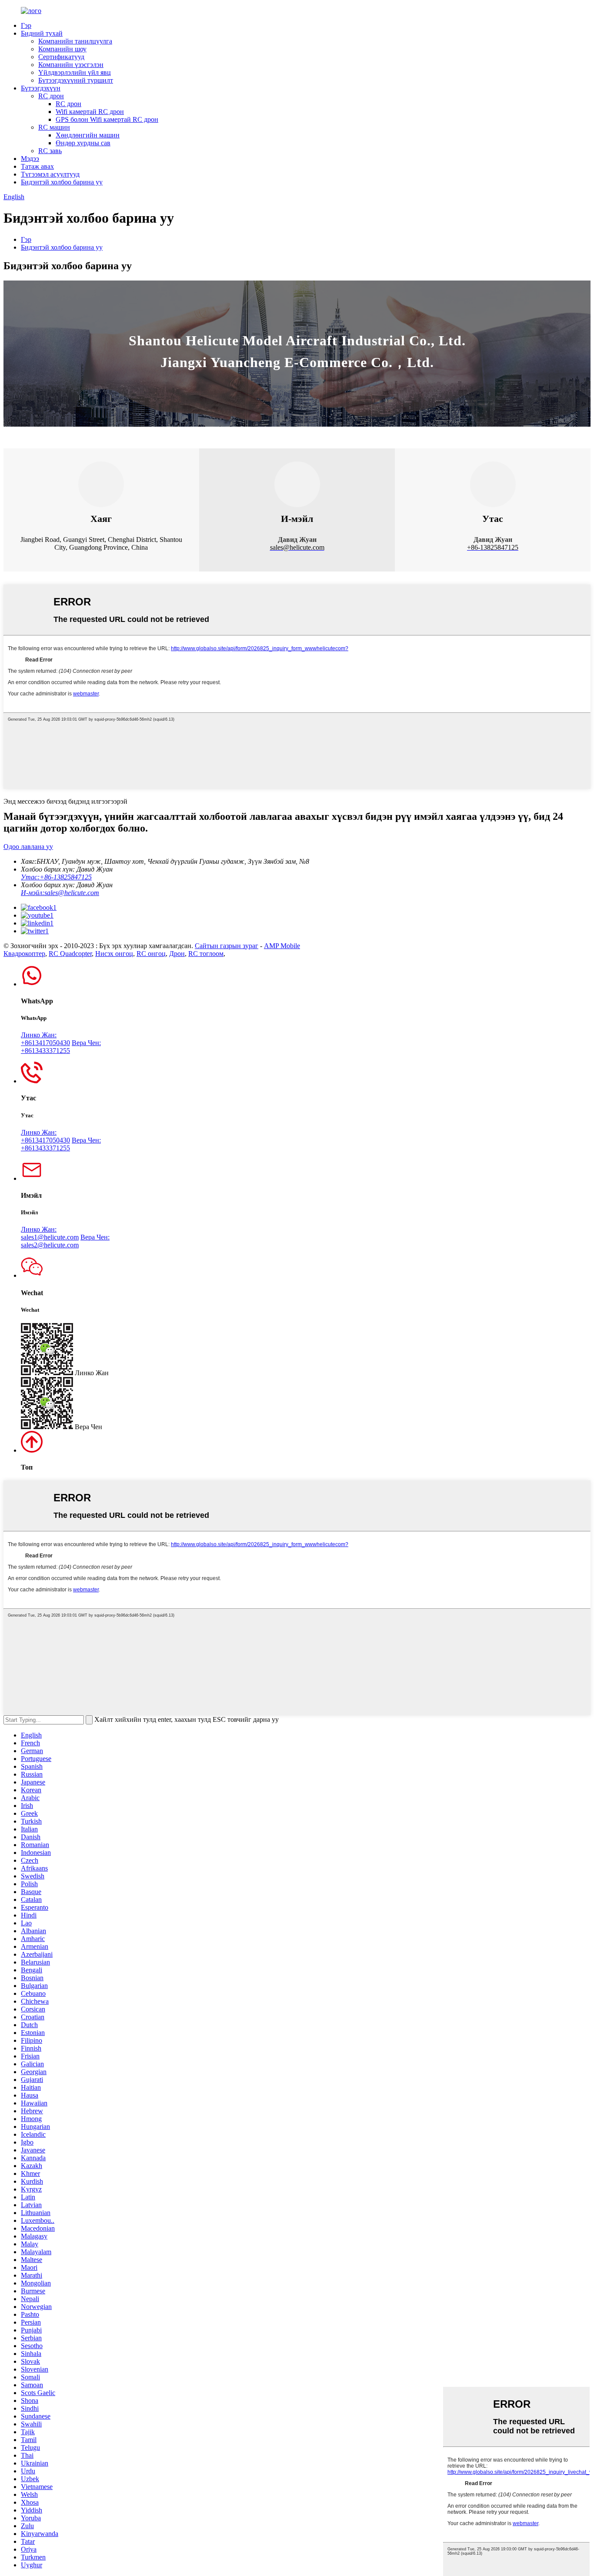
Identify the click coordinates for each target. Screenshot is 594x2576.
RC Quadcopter (70, 954)
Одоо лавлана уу (28, 847)
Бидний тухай (42, 33)
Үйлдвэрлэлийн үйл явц (75, 72)
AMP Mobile (282, 946)
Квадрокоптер (24, 954)
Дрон (177, 954)
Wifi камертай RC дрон (90, 112)
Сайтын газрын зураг (227, 946)
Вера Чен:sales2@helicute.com (65, 1241)
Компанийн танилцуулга (75, 41)
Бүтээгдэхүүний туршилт (76, 80)
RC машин (54, 127)
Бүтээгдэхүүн (41, 88)
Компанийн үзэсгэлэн (71, 65)
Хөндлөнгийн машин (88, 135)
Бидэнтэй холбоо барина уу (62, 182)
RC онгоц (151, 954)
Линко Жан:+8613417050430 (45, 1039)
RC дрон (51, 96)
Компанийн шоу (62, 49)
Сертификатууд (61, 57)
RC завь (50, 151)
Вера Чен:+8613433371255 (61, 1047)
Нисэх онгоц (114, 954)
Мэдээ (30, 159)
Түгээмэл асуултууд (50, 174)
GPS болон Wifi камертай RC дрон (107, 119)
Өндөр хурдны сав (83, 143)
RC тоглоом (206, 954)
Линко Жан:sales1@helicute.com (50, 1233)
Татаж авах (37, 166)
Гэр (26, 25)
